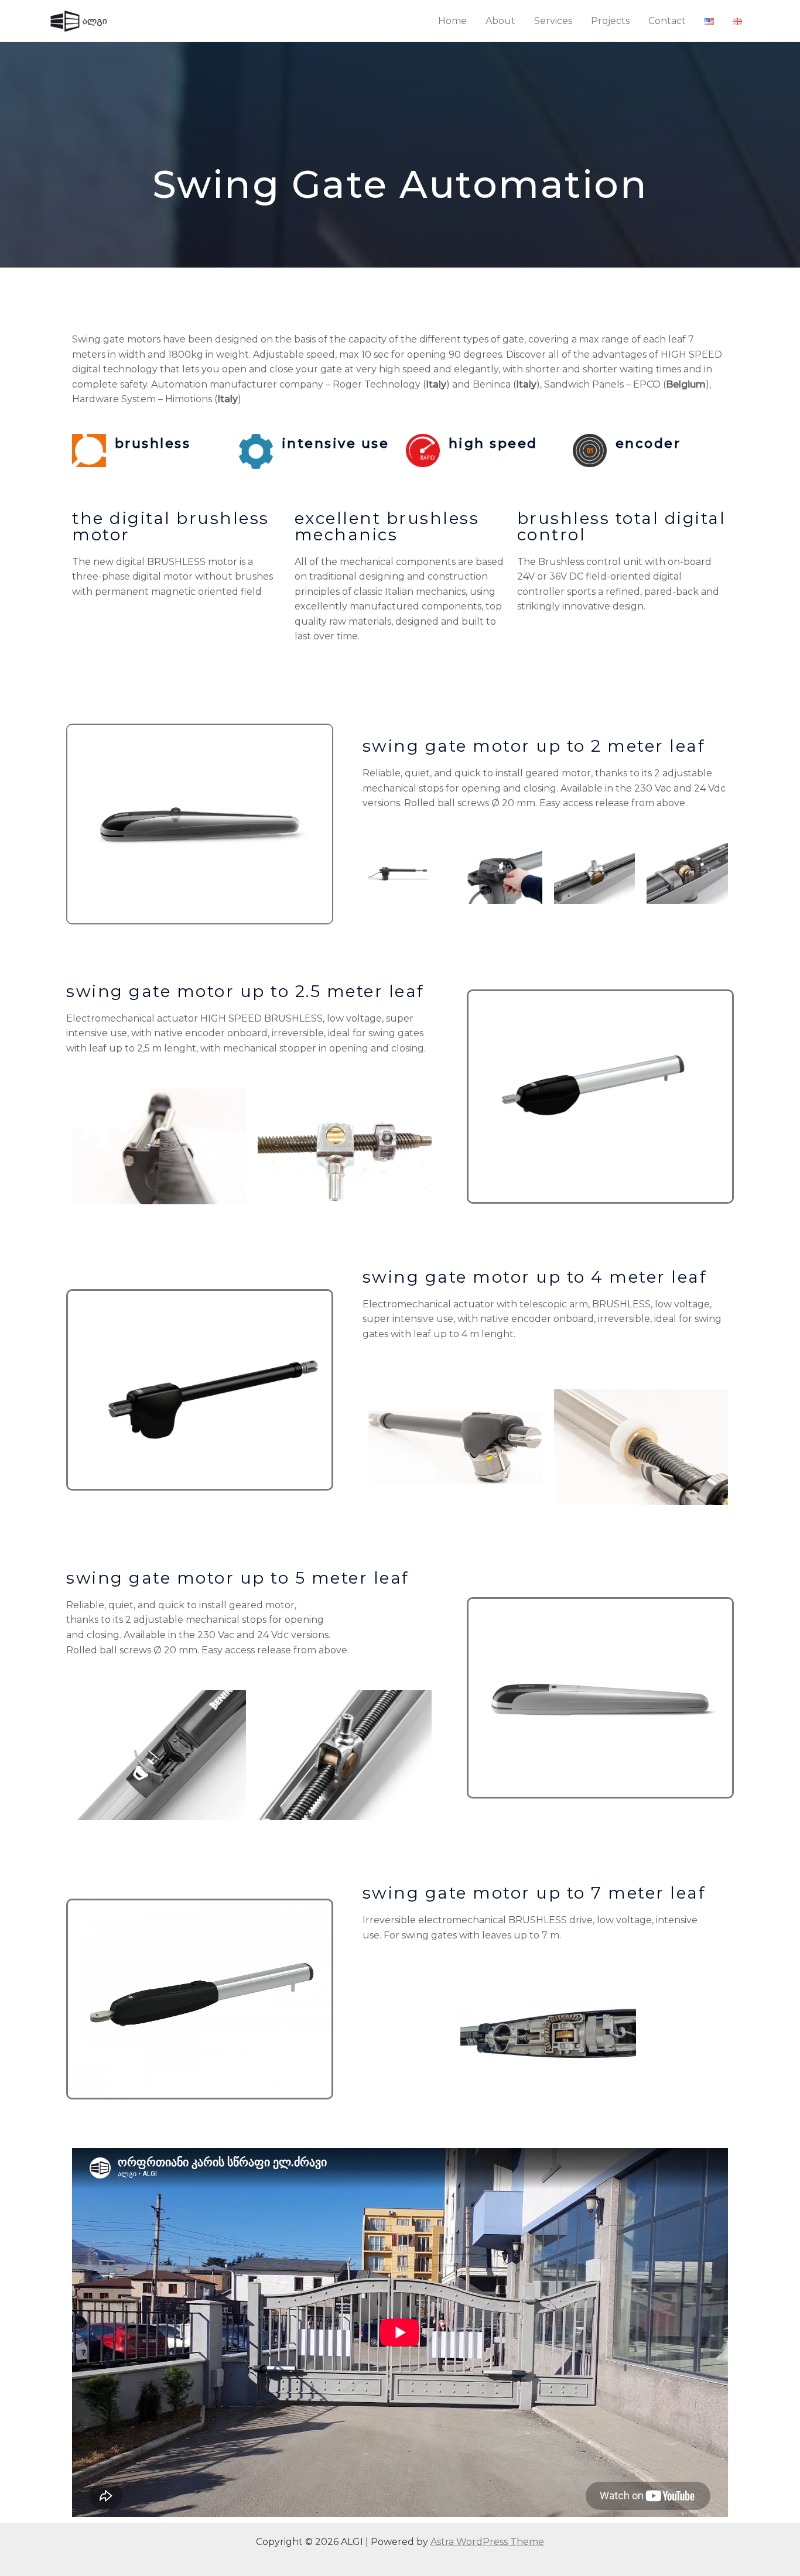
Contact (667, 21)
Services (553, 21)
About (500, 21)
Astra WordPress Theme (487, 2542)
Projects (610, 21)
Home (452, 21)
